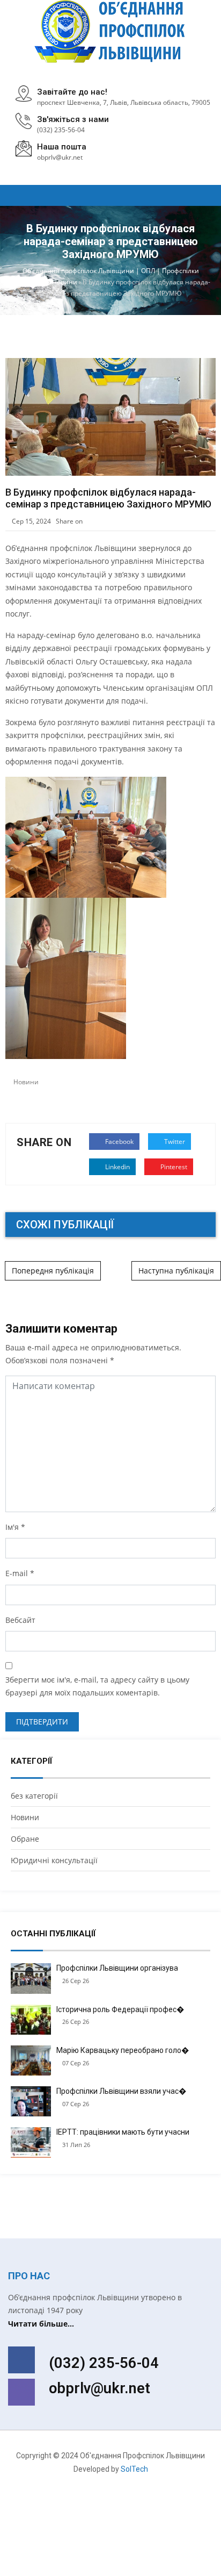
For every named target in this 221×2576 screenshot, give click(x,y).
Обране (25, 1839)
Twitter (174, 1142)
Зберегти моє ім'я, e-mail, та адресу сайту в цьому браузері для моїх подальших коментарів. (97, 1686)
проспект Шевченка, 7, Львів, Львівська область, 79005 (124, 102)
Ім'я (12, 1527)
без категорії (34, 1796)
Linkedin (117, 1167)
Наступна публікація (176, 1271)
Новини (26, 1082)
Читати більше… (41, 2324)
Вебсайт (20, 1620)
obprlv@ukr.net (100, 2388)
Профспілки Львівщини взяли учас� (121, 2091)
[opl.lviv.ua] (111, 31)
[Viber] (21, 2392)
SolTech (134, 2469)
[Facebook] (21, 2360)
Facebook (119, 1142)
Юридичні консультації (54, 1860)
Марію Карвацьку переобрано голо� (123, 2050)
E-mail (17, 1573)
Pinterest (173, 1167)
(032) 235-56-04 (61, 130)
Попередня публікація (53, 1271)
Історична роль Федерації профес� (120, 2009)
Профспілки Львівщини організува (117, 1968)
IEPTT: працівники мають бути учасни (123, 2132)
